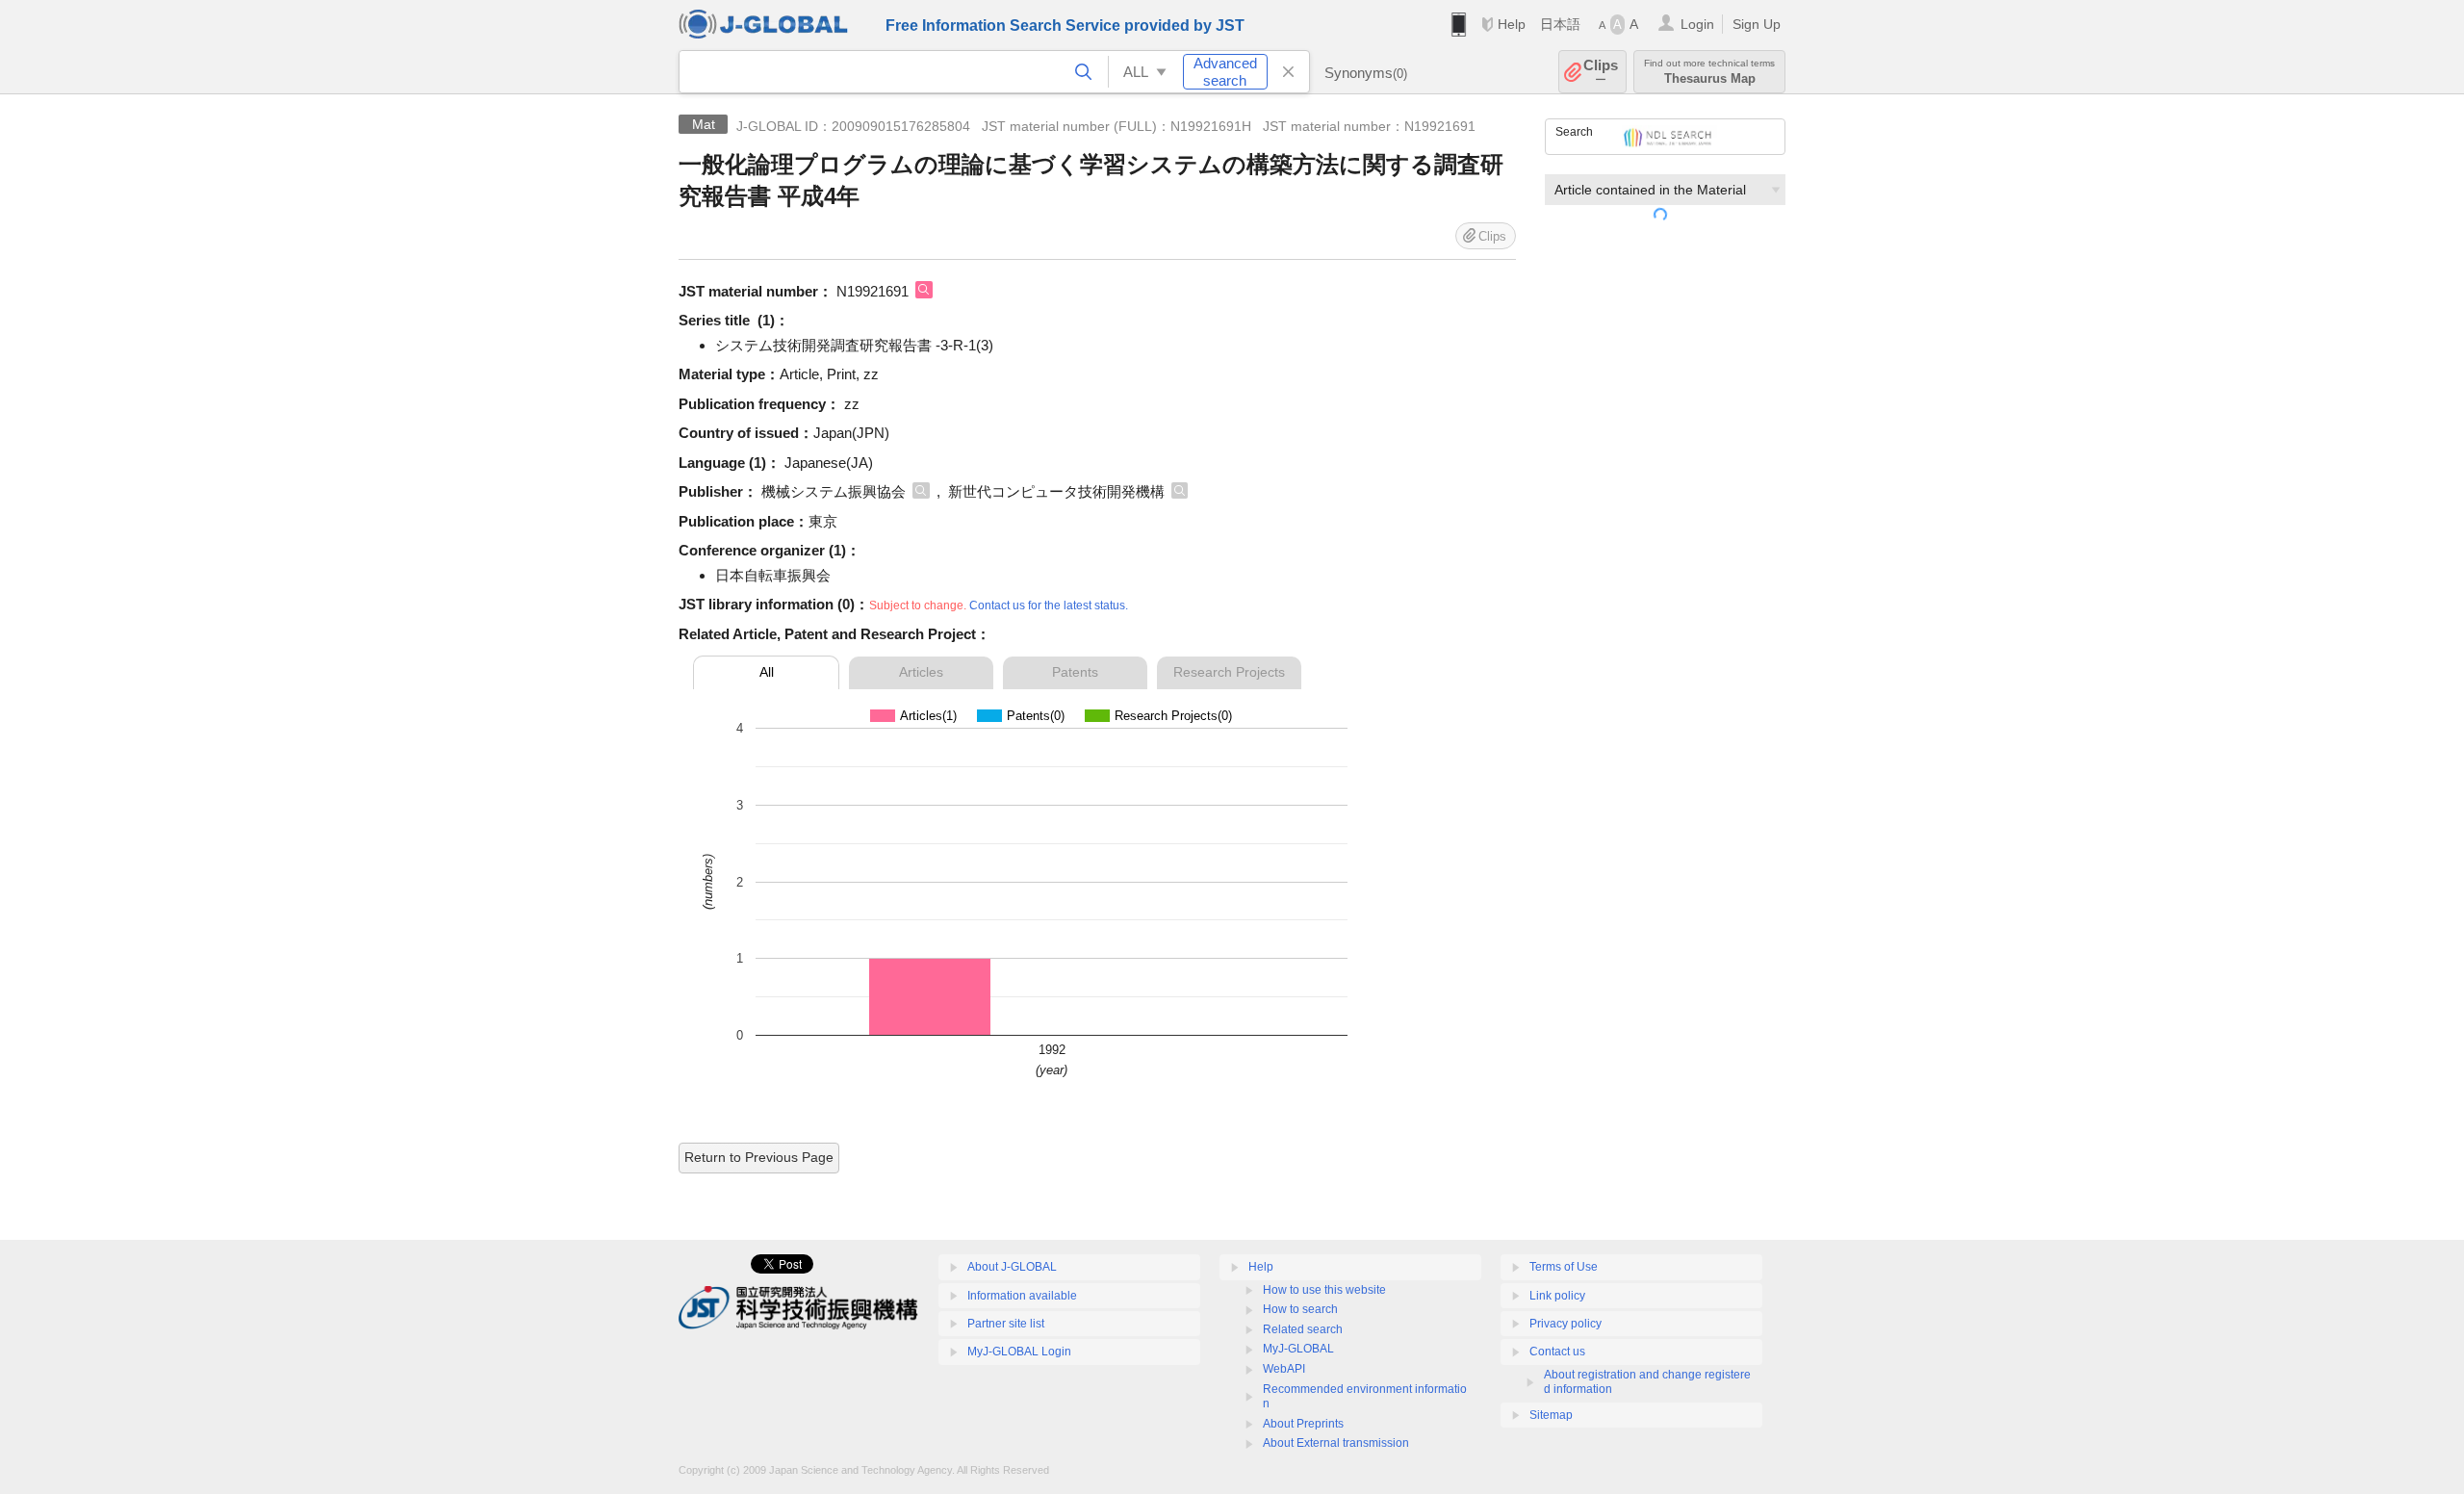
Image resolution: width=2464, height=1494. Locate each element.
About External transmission (1336, 1443)
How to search (1300, 1309)
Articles (921, 672)
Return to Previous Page (759, 1157)
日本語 (1560, 24)
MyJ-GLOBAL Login (1019, 1352)
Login (1697, 24)
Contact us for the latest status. (1049, 605)
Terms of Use (1564, 1267)
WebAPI (1284, 1369)
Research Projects (1229, 672)
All (767, 672)
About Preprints (1303, 1424)
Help (1512, 24)
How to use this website (1324, 1290)
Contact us (1557, 1352)
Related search (1303, 1329)
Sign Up (1757, 24)
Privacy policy (1566, 1324)
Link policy (1557, 1296)
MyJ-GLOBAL (1298, 1349)
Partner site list (1006, 1324)
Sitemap (1551, 1415)
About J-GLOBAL (1012, 1267)
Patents (1075, 672)
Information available (1022, 1296)
